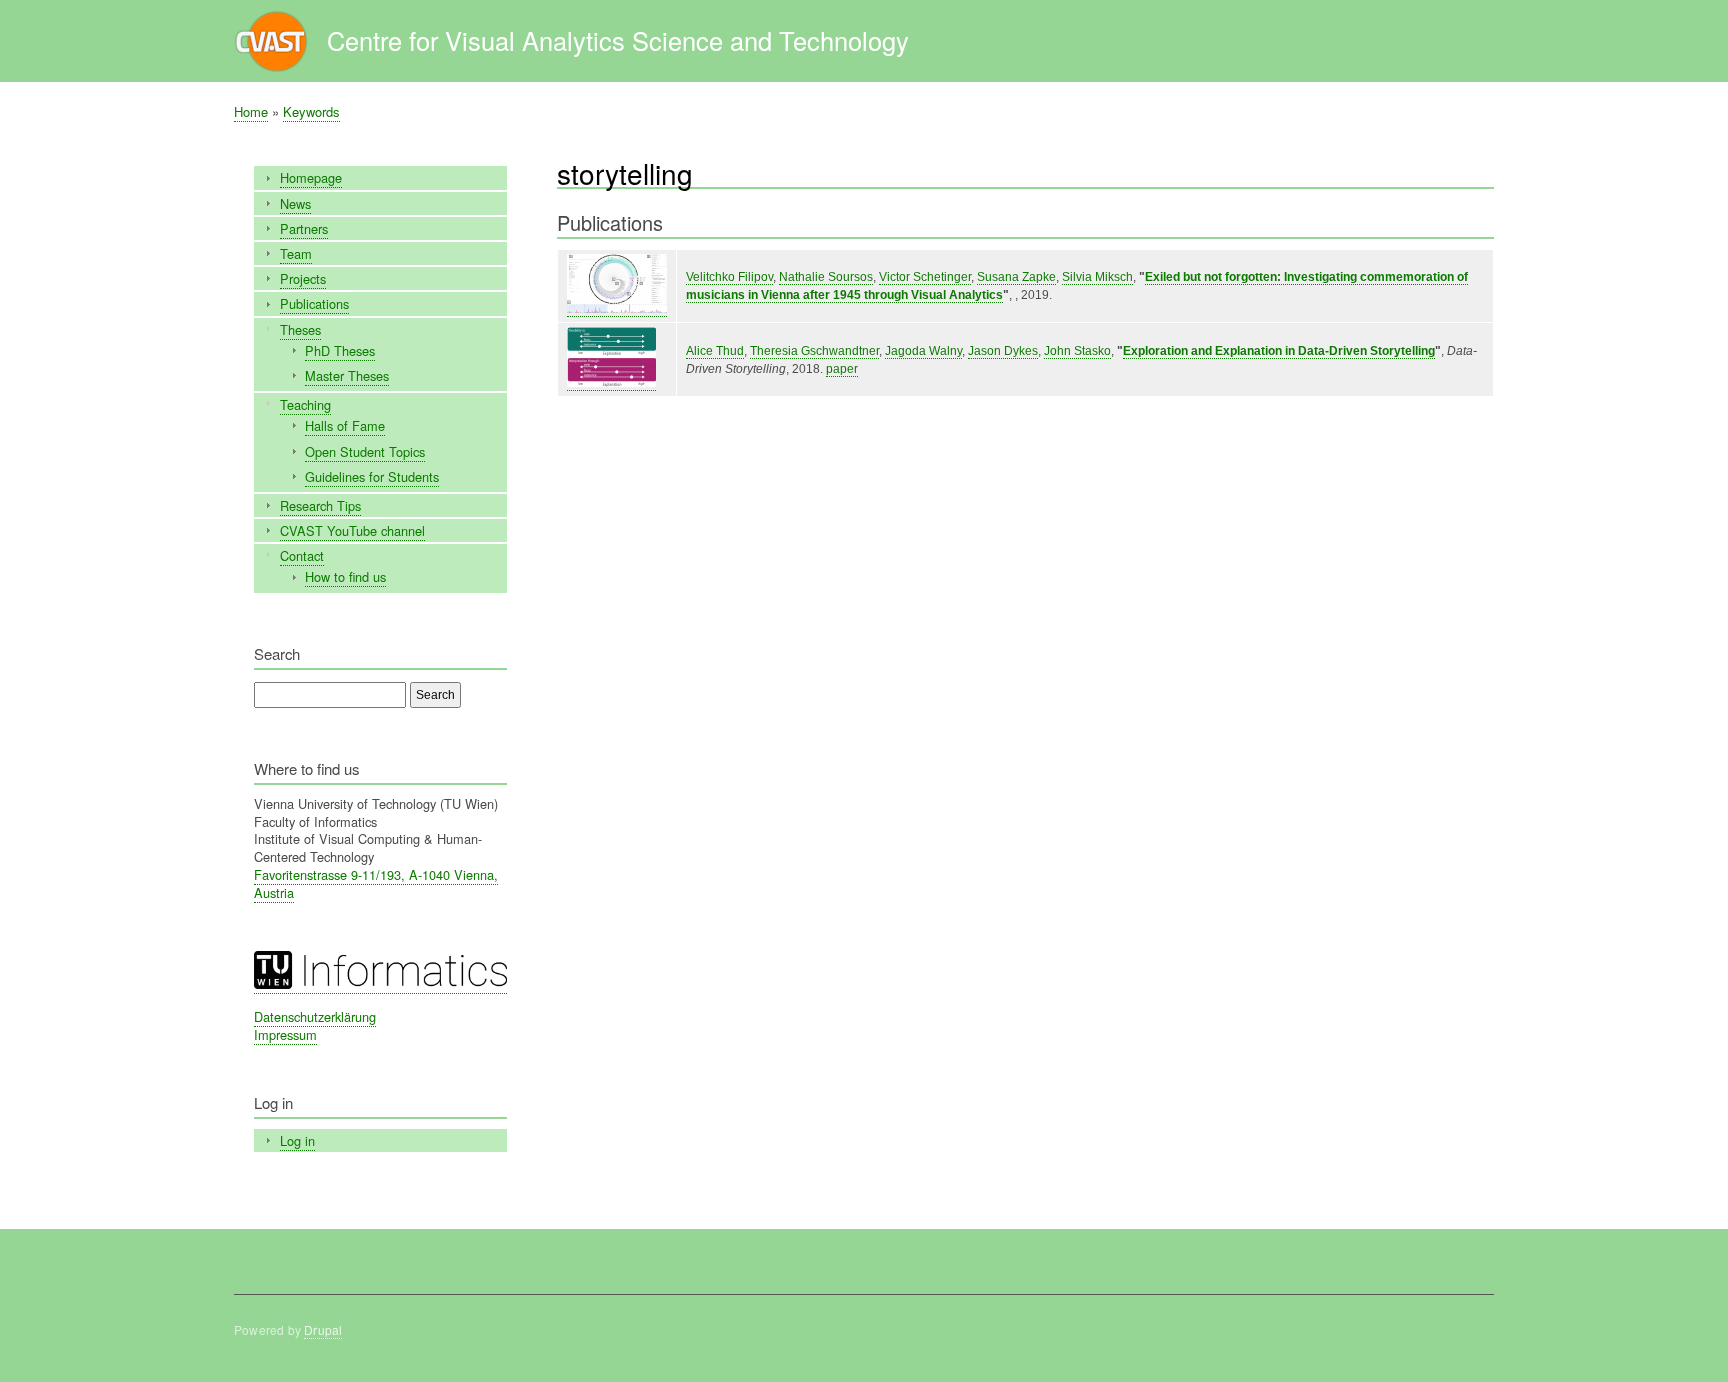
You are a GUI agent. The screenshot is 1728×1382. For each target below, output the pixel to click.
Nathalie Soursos (826, 277)
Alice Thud (715, 351)
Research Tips (320, 505)
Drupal (323, 1329)
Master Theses (347, 375)
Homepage (311, 177)
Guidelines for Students (372, 476)
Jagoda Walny (923, 351)
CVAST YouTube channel (352, 530)
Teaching (305, 404)
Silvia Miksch (1097, 277)
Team (296, 253)
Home (251, 111)
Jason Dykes (1003, 351)
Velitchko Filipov (729, 277)
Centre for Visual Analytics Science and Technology (618, 40)
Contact (302, 555)
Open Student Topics (365, 451)
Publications (314, 303)
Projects (303, 278)
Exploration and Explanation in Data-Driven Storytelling (1279, 351)
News (295, 203)
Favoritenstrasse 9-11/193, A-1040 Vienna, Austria (376, 883)
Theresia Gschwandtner (814, 351)
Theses (300, 329)
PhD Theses (340, 350)
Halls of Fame (345, 425)
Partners (304, 228)
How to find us (345, 576)
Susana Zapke (1016, 277)
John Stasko (1077, 351)
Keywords (311, 111)
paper (842, 369)
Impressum (285, 1034)
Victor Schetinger (925, 277)
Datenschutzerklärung (315, 1016)
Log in (297, 1140)
